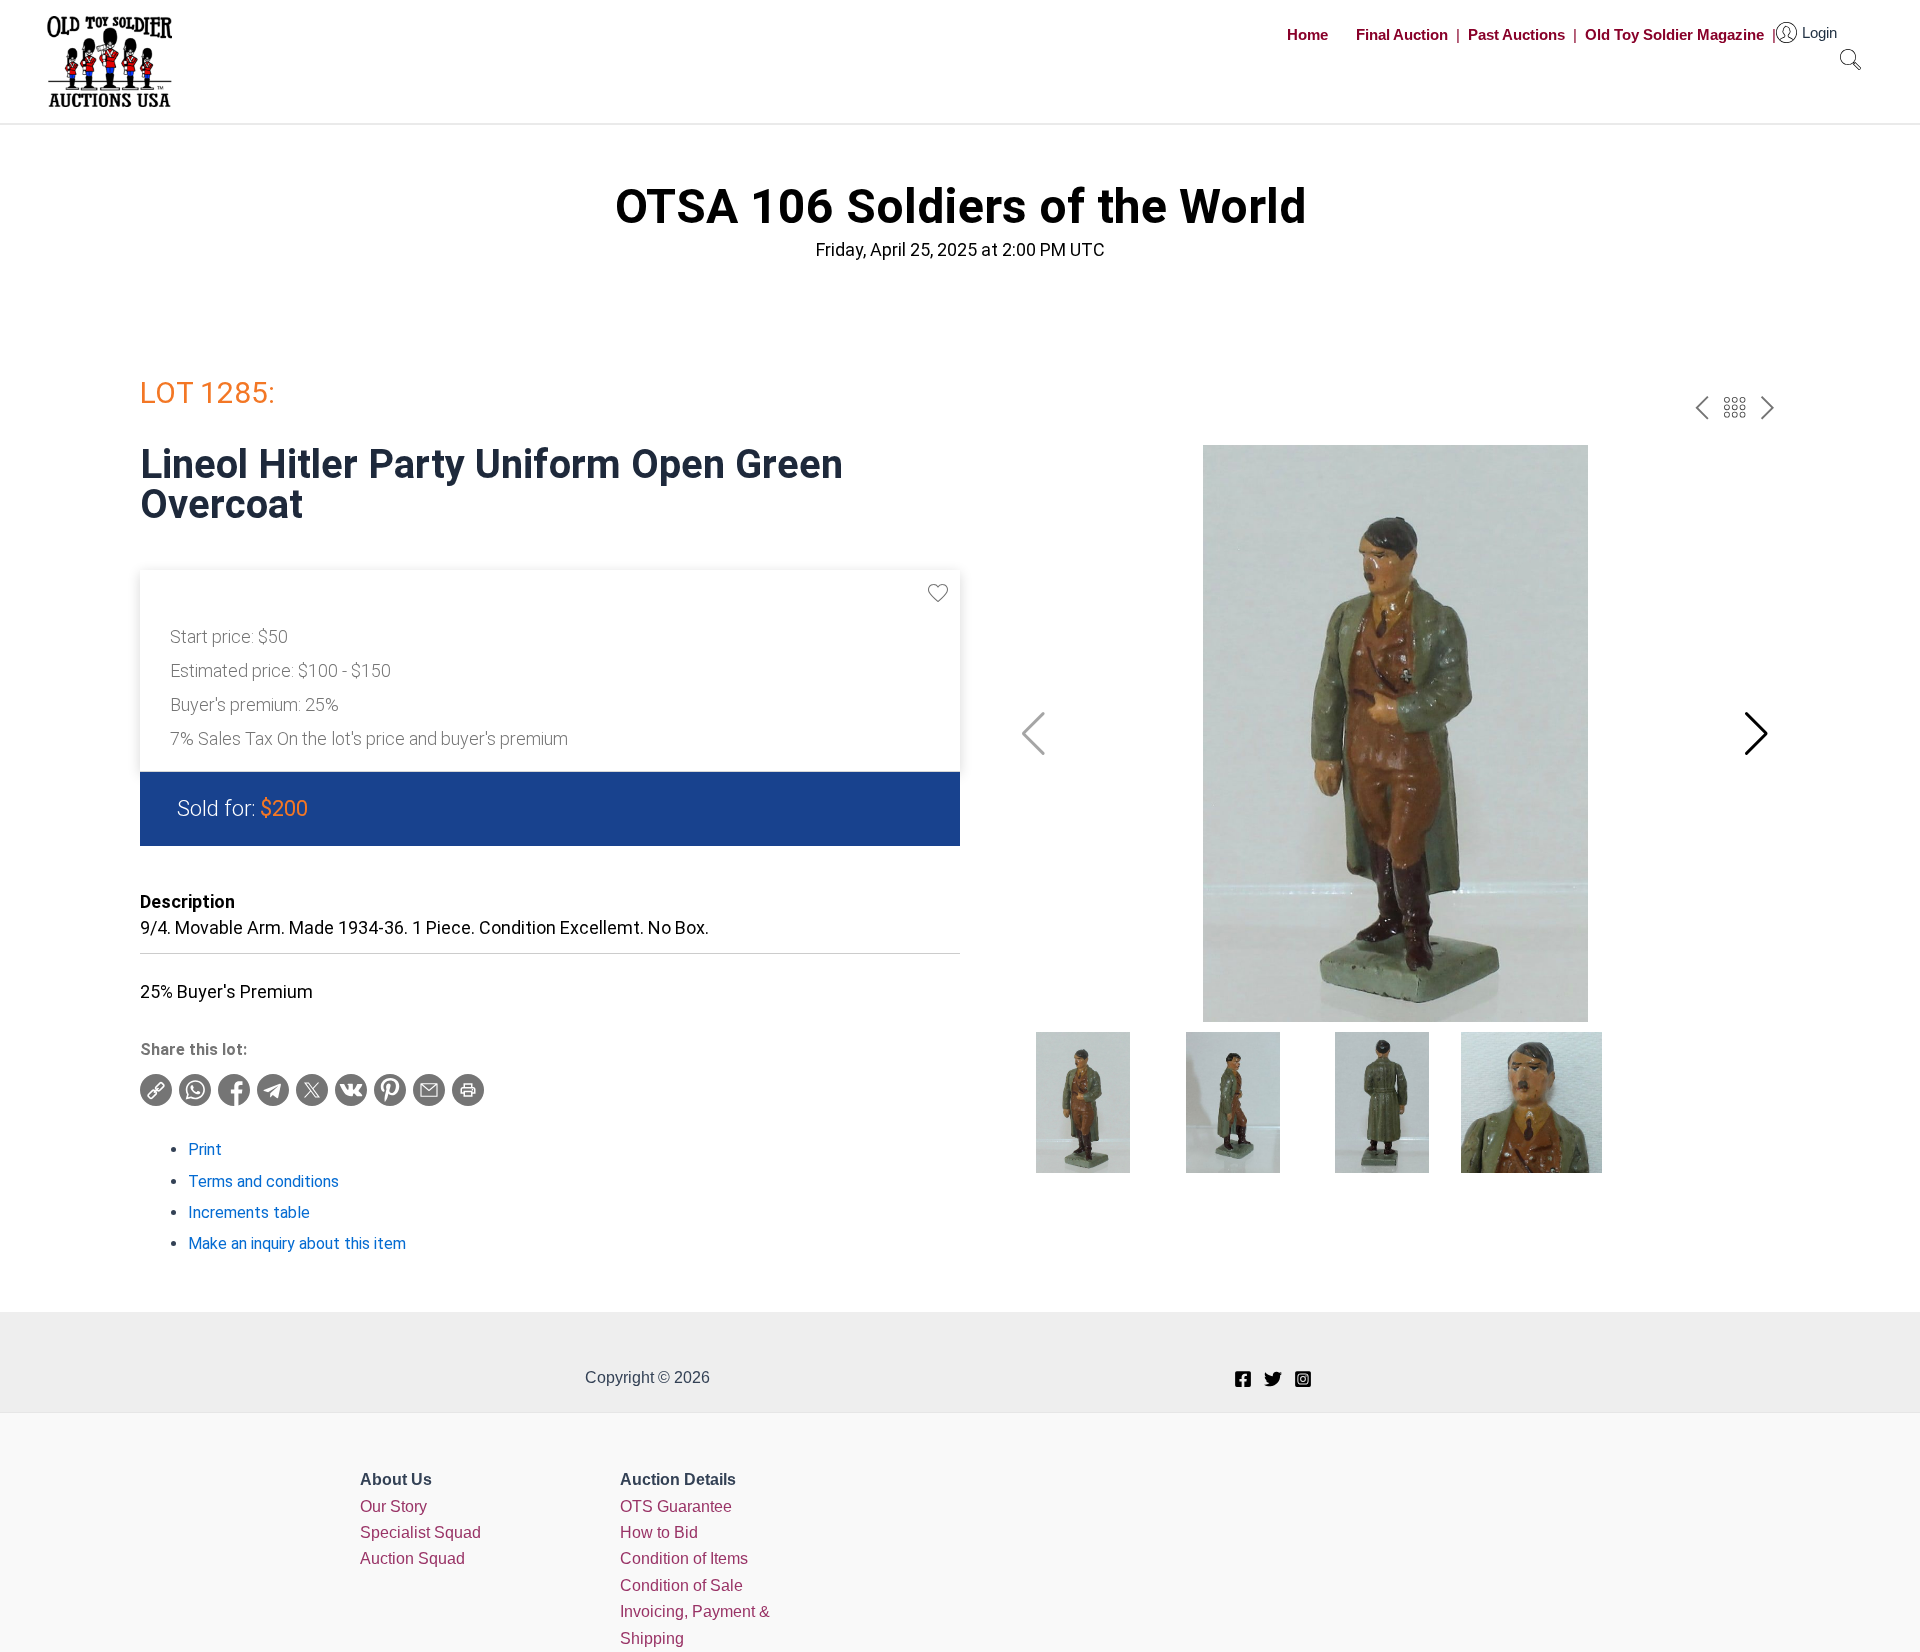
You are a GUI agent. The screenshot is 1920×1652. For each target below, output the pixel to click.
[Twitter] (1273, 1379)
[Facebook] (1243, 1379)
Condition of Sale (681, 1585)
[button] (1756, 734)
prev (1701, 407)
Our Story (393, 1506)
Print (205, 1149)
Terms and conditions (263, 1181)
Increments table (249, 1212)
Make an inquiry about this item (297, 1243)
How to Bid (659, 1532)
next (1767, 407)
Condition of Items (684, 1558)
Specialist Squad (420, 1532)
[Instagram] (1303, 1379)
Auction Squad (412, 1558)
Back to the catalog (1734, 407)
